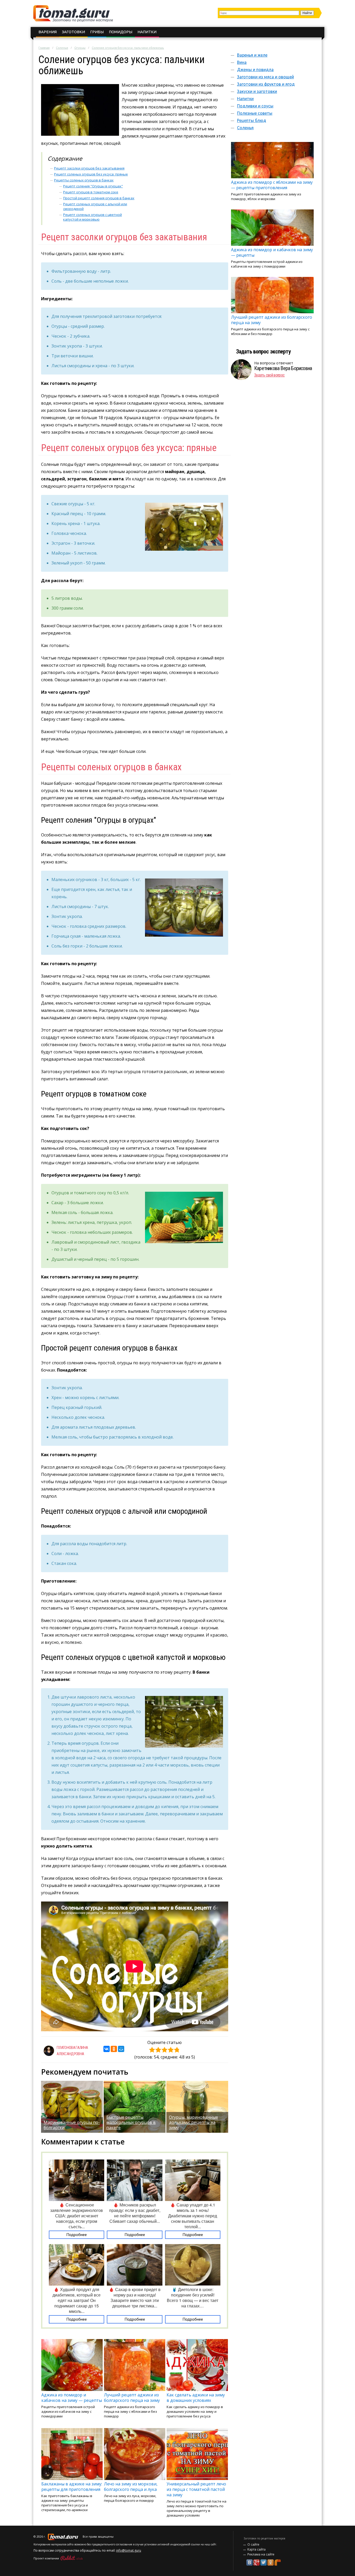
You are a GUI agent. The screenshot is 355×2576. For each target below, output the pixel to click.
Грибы (97, 32)
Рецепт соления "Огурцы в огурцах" (93, 186)
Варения (48, 32)
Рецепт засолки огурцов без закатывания (89, 168)
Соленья (62, 48)
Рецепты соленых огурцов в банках (84, 180)
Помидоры (121, 32)
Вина (242, 62)
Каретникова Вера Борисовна (283, 368)
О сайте (253, 2544)
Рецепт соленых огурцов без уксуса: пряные (91, 174)
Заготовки (73, 32)
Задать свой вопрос (269, 375)
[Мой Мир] (121, 2049)
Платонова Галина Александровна (72, 2051)
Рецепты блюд (252, 120)
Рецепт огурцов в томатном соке (91, 192)
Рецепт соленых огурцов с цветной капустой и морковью (93, 217)
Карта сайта (257, 2549)
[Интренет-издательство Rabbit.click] (71, 2558)
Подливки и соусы (255, 106)
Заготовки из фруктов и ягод (266, 84)
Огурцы (80, 48)
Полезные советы (255, 113)
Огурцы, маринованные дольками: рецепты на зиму (193, 2122)
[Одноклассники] (114, 2049)
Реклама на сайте (261, 2554)
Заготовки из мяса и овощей (265, 77)
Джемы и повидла (255, 70)
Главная (44, 48)
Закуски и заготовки (257, 91)
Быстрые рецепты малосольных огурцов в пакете (131, 2122)
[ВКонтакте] (107, 2049)
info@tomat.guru (129, 2550)
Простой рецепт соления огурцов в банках (99, 198)
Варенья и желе (252, 55)
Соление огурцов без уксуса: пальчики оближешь (128, 48)
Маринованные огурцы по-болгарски (72, 2125)
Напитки (147, 32)
